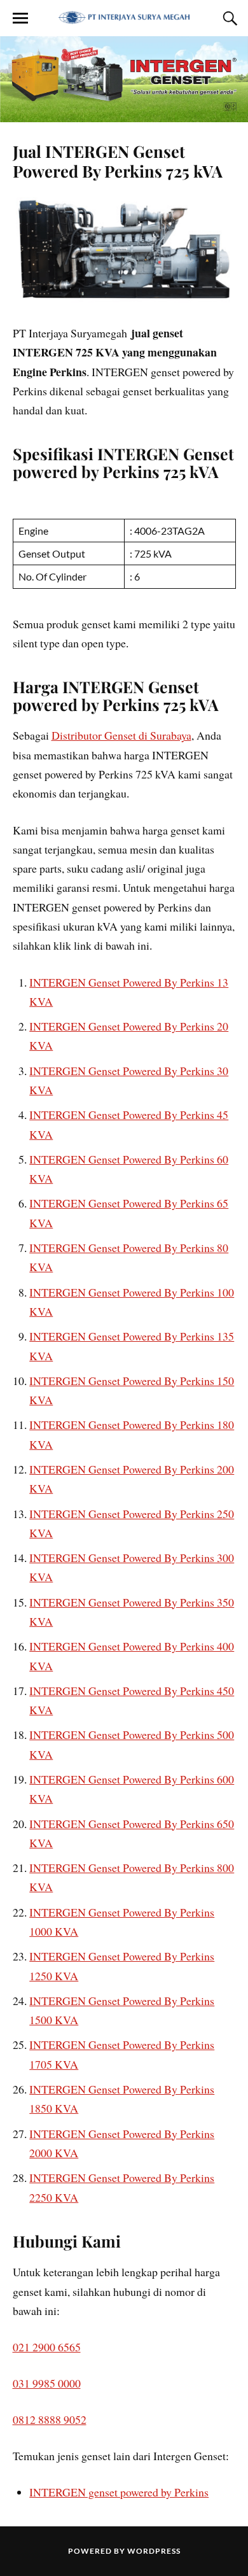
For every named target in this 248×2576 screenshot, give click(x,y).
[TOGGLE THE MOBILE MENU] (20, 18)
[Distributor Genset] (124, 17)
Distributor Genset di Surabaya (121, 735)
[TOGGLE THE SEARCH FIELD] (228, 18)
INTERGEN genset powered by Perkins (119, 2492)
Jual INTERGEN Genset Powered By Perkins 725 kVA (118, 161)
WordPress (154, 2551)
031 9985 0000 (47, 2383)
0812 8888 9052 (50, 2419)
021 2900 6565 (47, 2347)
